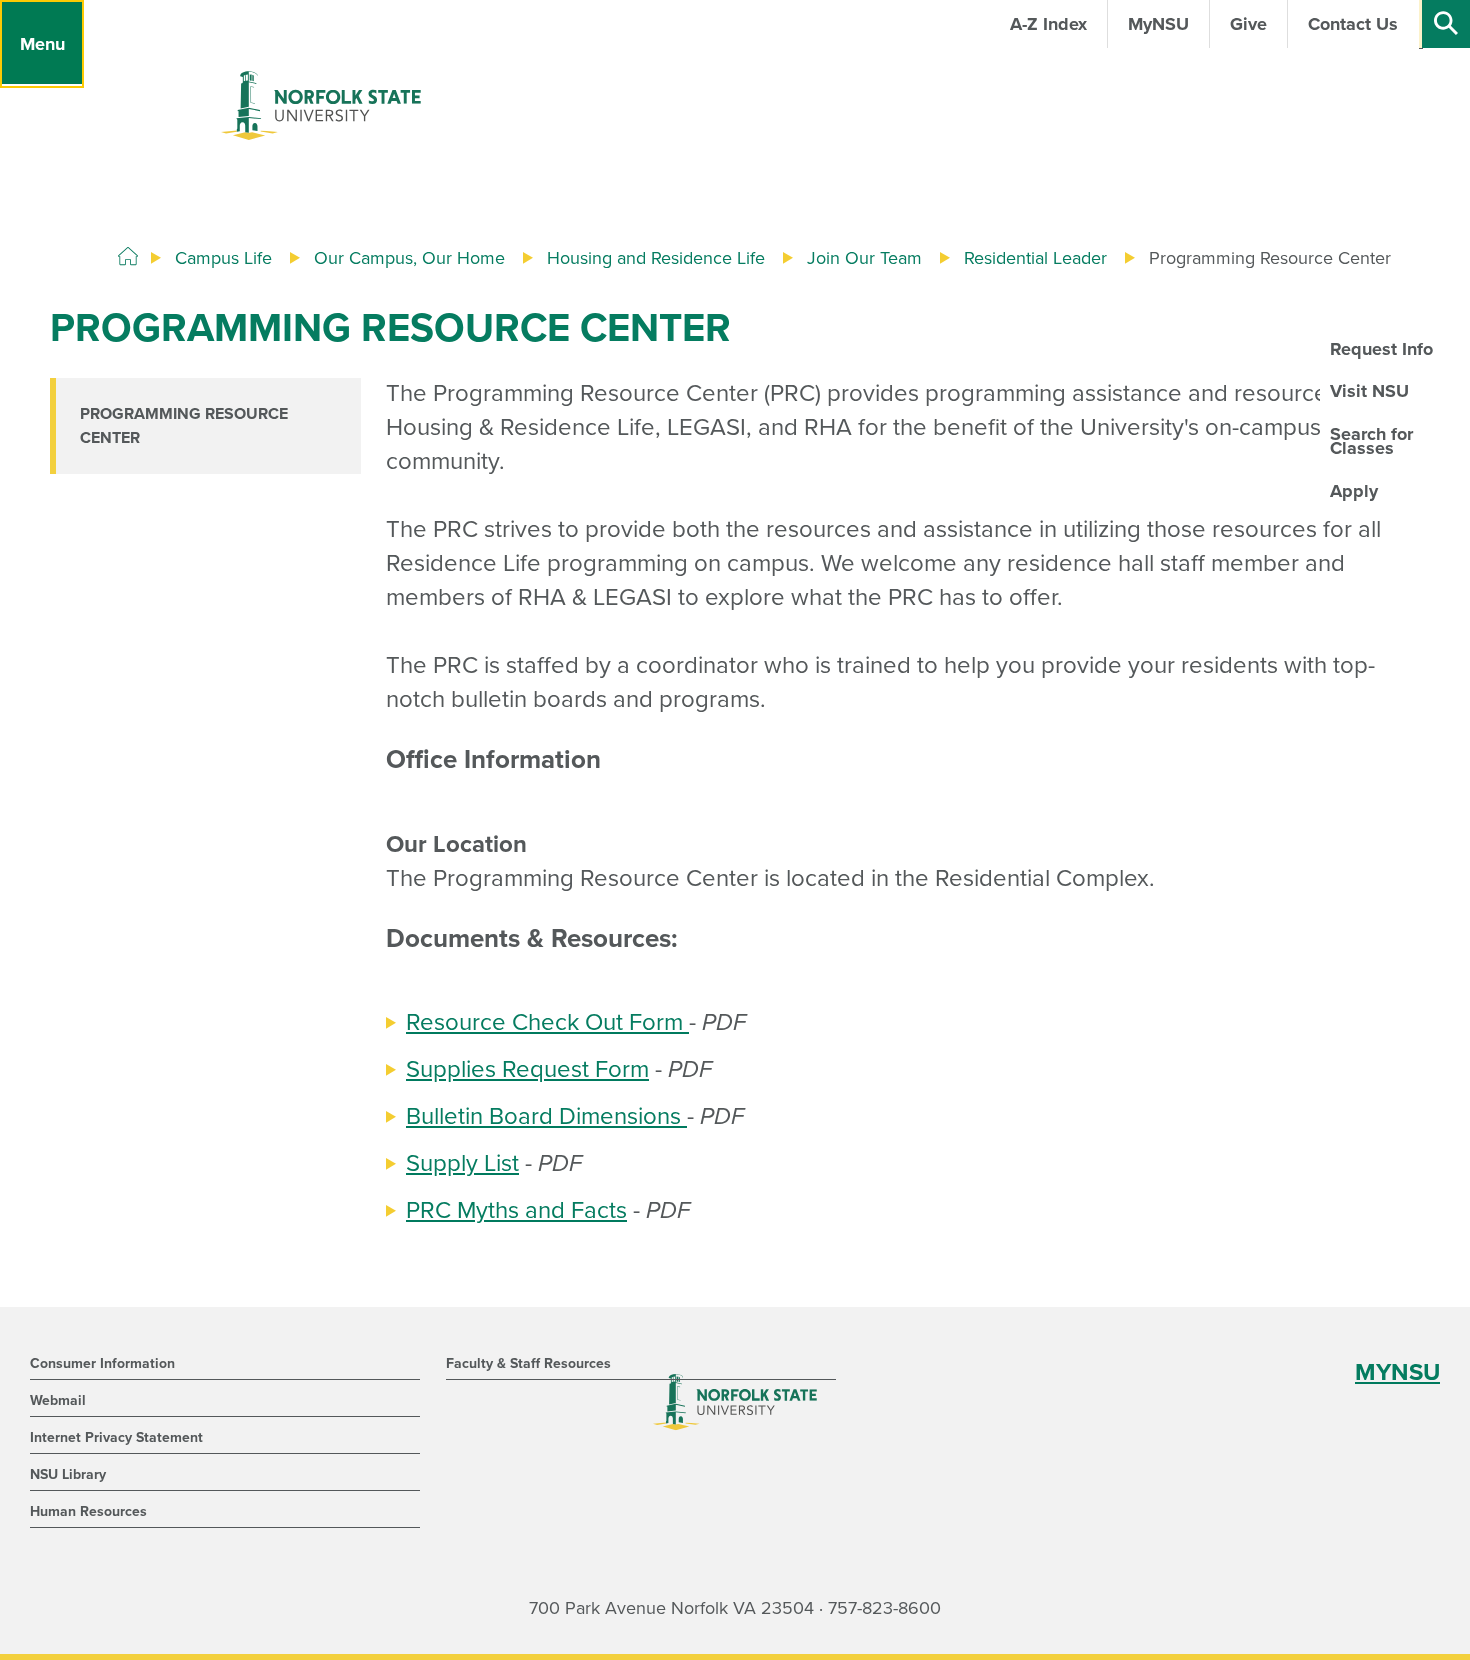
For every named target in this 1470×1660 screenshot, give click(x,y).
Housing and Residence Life (656, 258)
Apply (1354, 491)
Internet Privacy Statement (116, 1437)
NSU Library (68, 1474)
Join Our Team (864, 258)
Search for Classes (1371, 441)
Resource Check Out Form (547, 1022)
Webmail (58, 1400)
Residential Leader (1035, 258)
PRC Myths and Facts (516, 1210)
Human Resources (88, 1511)
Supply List (462, 1163)
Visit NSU (1369, 391)
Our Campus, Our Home (409, 258)
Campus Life (223, 258)
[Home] (128, 257)
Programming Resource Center (184, 426)
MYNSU (1397, 1372)
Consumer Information (102, 1363)
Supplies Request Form (527, 1069)
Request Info (1381, 349)
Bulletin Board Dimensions (546, 1116)
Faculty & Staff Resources (528, 1363)
